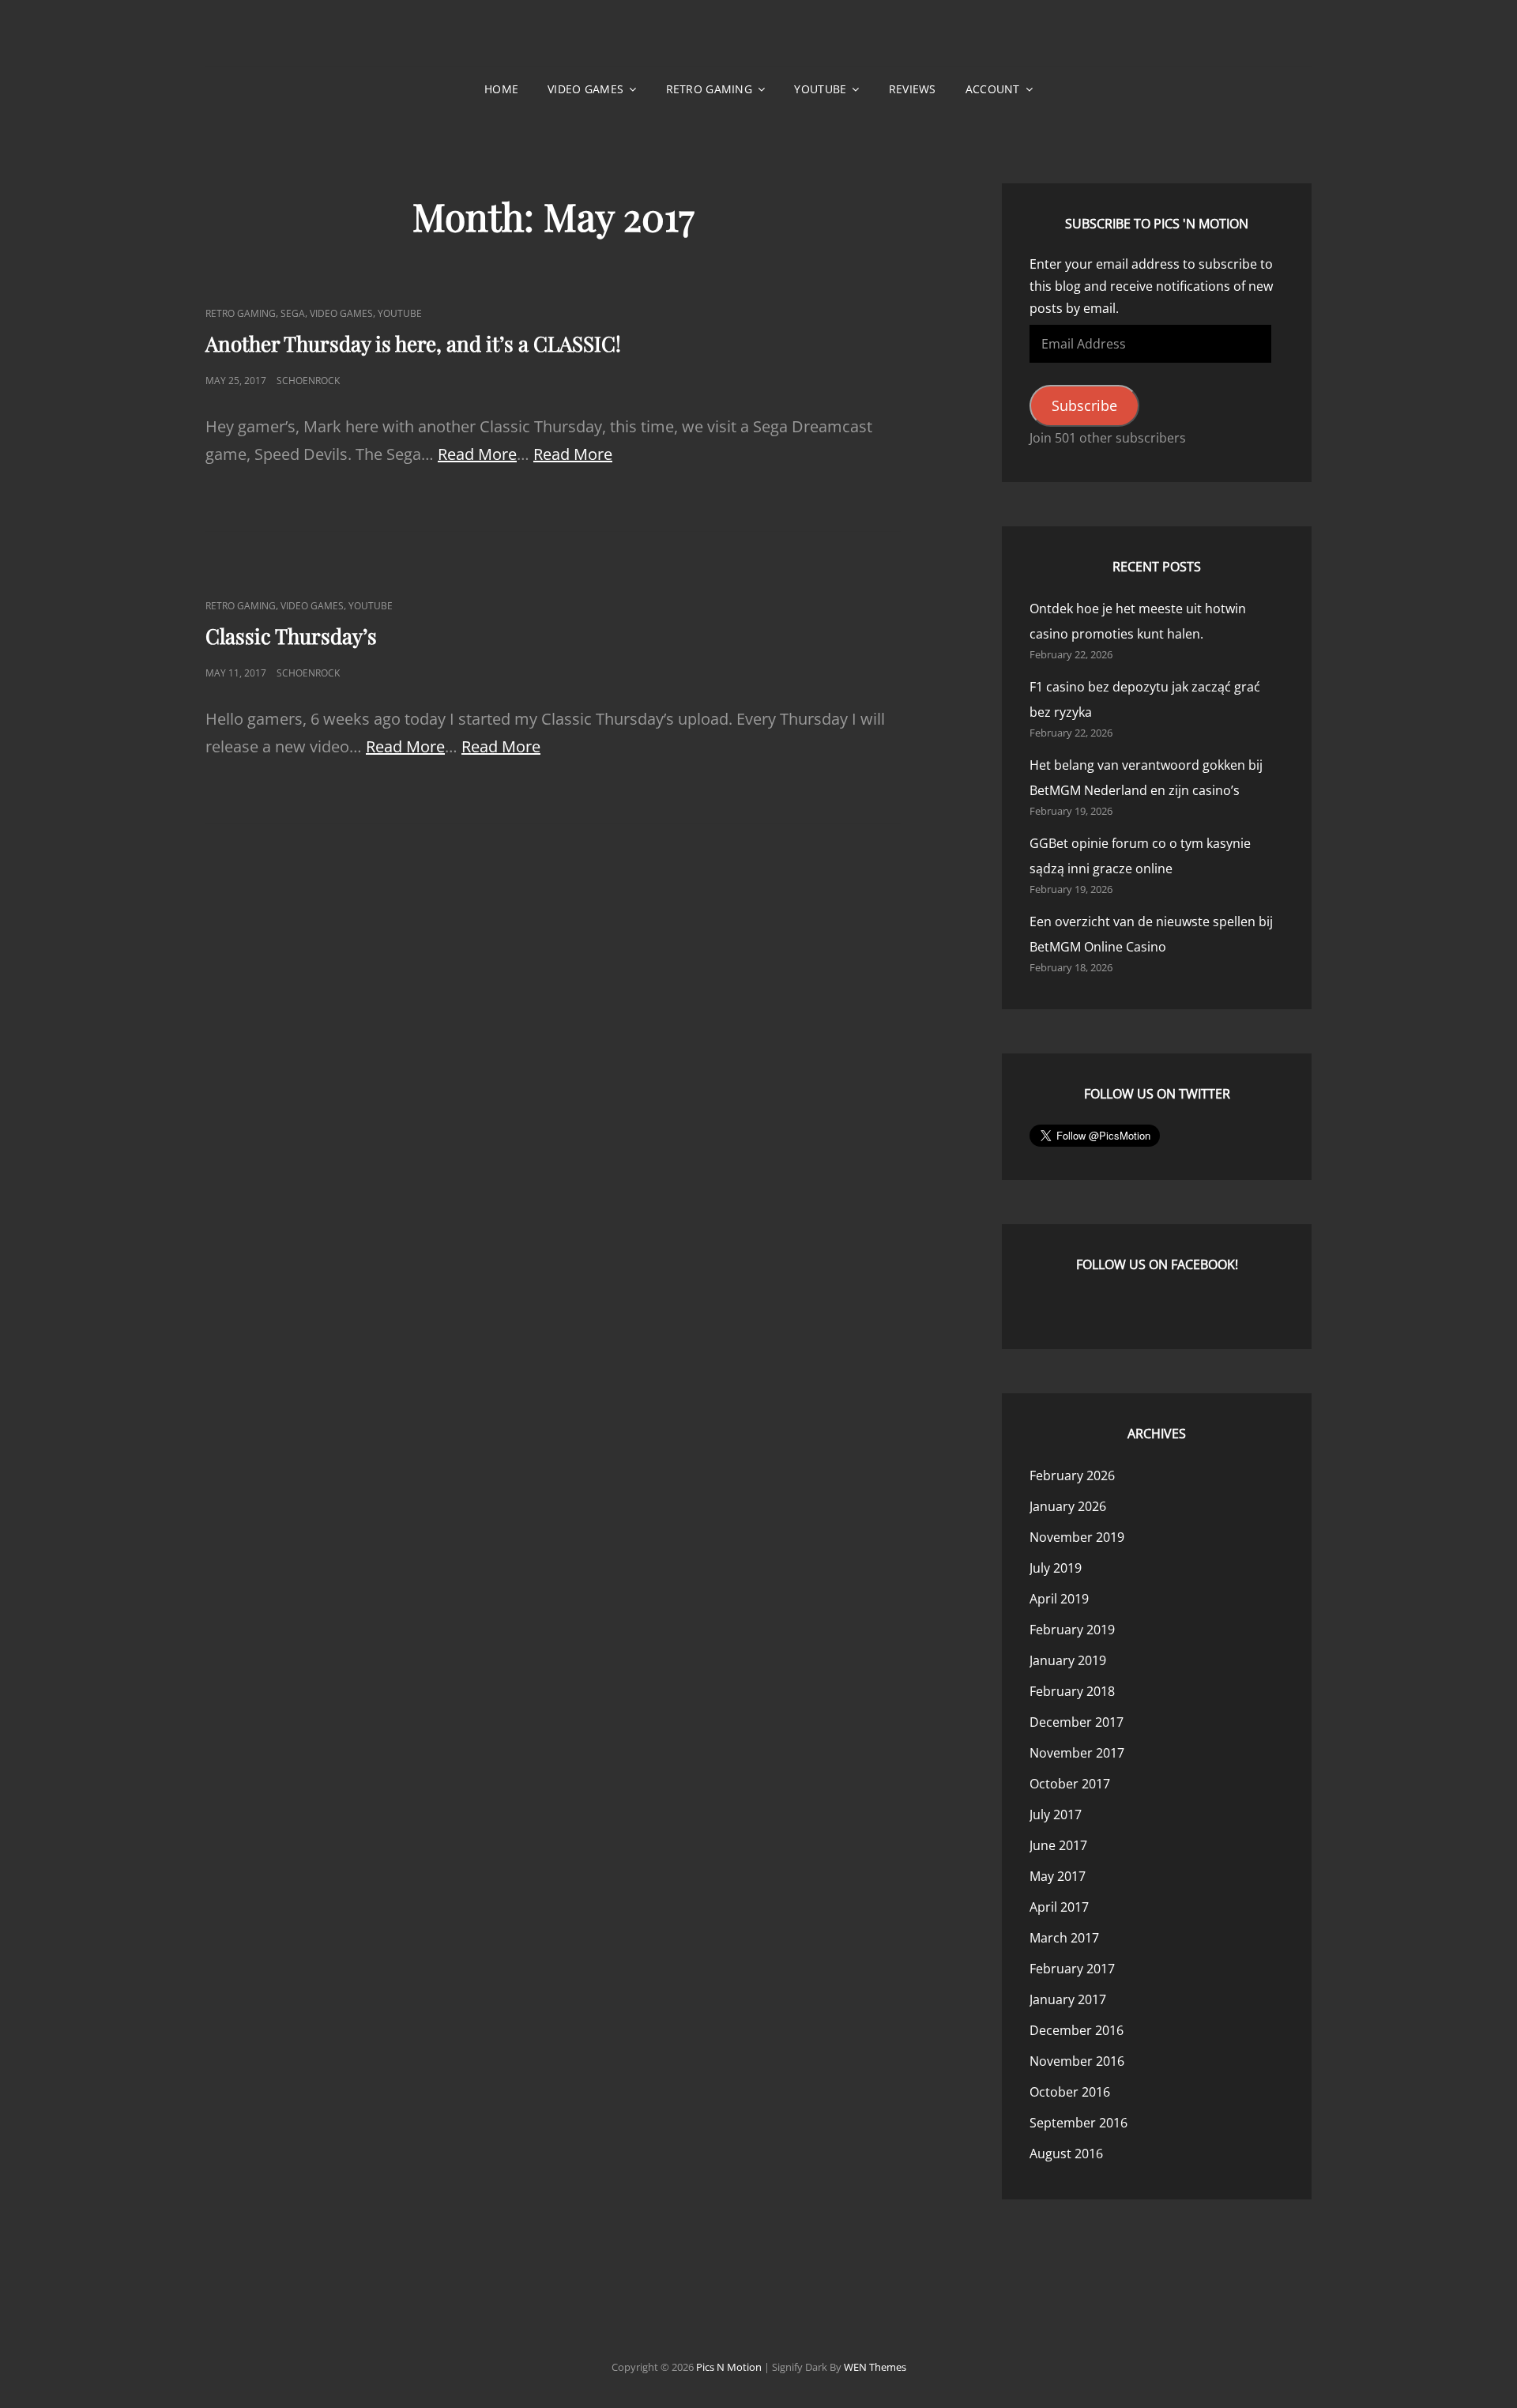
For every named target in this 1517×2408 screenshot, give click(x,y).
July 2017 (1056, 1814)
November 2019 (1077, 1537)
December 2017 (1077, 1722)
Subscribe (1084, 405)
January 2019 (1068, 1660)
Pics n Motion (729, 2367)
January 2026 (1068, 1506)
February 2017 (1072, 1969)
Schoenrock (308, 381)
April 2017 (1059, 1907)
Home (501, 89)
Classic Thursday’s (291, 636)
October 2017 (1070, 1784)
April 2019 (1059, 1599)
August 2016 (1066, 2154)
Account (993, 89)
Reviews (913, 89)
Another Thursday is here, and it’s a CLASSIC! (413, 343)
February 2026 (1072, 1475)
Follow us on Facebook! (1157, 1264)
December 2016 (1077, 2030)
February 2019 (1072, 1630)
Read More (477, 454)
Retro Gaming (709, 89)
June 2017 (1058, 1845)
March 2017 (1064, 1938)
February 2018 (1072, 1691)
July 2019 (1056, 1568)
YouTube (820, 89)
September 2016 (1078, 2123)
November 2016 (1077, 2061)
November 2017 (1077, 1753)
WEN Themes (875, 2367)
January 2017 (1068, 1999)
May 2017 (1058, 1876)
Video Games (585, 89)
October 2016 (1070, 2092)
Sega (293, 313)
